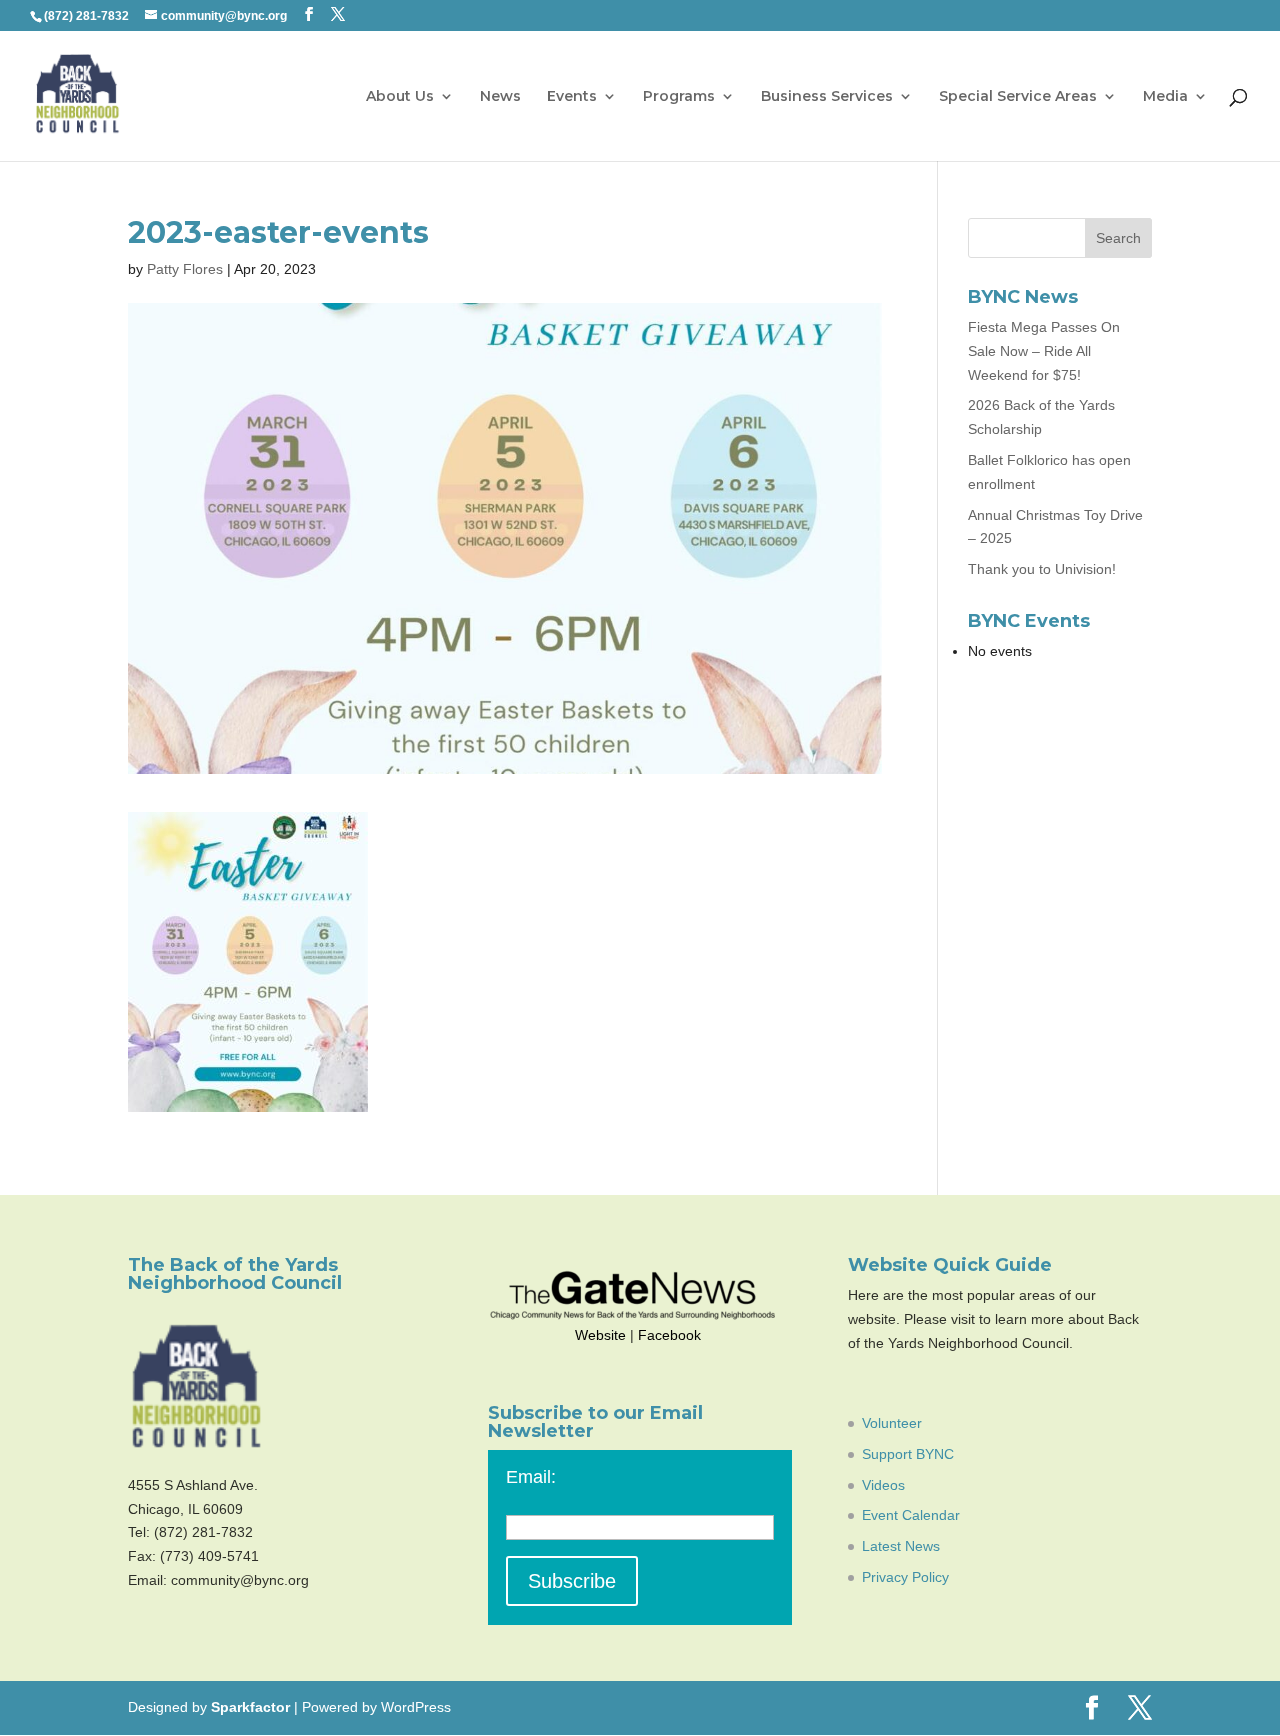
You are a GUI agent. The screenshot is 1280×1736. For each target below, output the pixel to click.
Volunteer (892, 1423)
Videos (883, 1485)
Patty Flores (185, 269)
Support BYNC (908, 1454)
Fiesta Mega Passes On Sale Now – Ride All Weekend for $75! (1044, 351)
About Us (400, 97)
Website (600, 1335)
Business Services (827, 97)
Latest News (901, 1546)
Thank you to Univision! (1042, 569)
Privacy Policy (905, 1577)
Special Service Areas (1018, 97)
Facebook (669, 1335)
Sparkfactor (250, 1707)
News (500, 97)
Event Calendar (911, 1515)
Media (1165, 97)
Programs (679, 97)
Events (572, 97)
